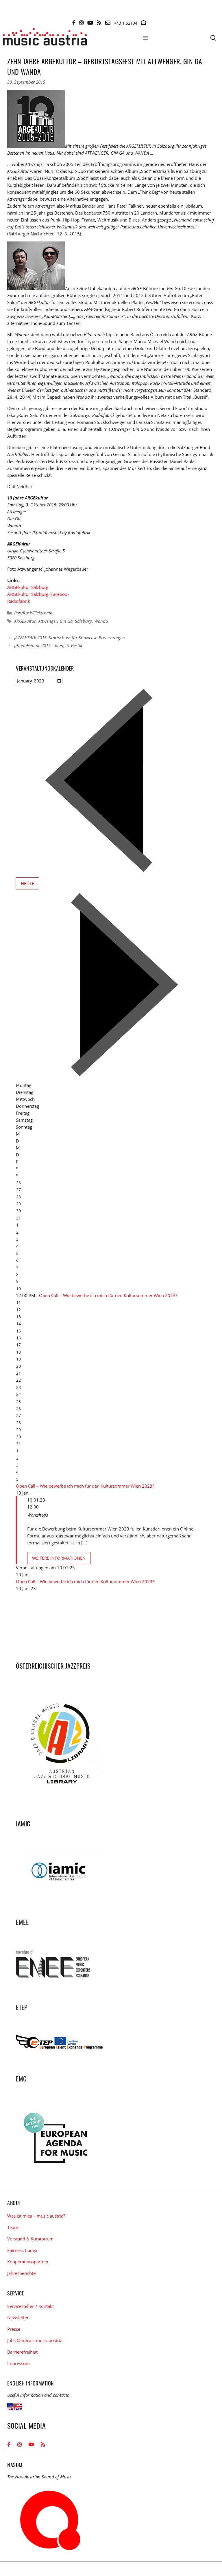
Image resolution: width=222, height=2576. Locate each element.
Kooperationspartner (28, 2262)
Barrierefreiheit (22, 2352)
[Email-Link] (108, 23)
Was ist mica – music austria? (36, 2216)
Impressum (18, 2363)
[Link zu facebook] (74, 23)
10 (18, 1289)
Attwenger (48, 621)
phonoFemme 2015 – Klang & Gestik (48, 645)
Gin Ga (66, 621)
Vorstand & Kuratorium (30, 2239)
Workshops (38, 1515)
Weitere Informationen (59, 1558)
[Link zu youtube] (90, 23)
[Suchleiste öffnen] (213, 38)
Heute (27, 883)
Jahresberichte (21, 2273)
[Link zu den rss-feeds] (99, 23)
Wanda (101, 621)
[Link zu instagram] (82, 23)
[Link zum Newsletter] (143, 23)
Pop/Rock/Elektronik (33, 613)
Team (13, 2227)
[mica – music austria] (45, 38)
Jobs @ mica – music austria (35, 2340)
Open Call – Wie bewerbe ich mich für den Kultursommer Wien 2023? (108, 1295)
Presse (14, 2329)
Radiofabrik (19, 601)
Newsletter (18, 2317)
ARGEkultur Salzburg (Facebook (38, 594)
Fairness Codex (22, 2250)
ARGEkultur (25, 621)
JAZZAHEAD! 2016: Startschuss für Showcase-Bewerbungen (70, 638)
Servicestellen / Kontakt (30, 2306)
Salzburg (83, 621)
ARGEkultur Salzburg (28, 587)
